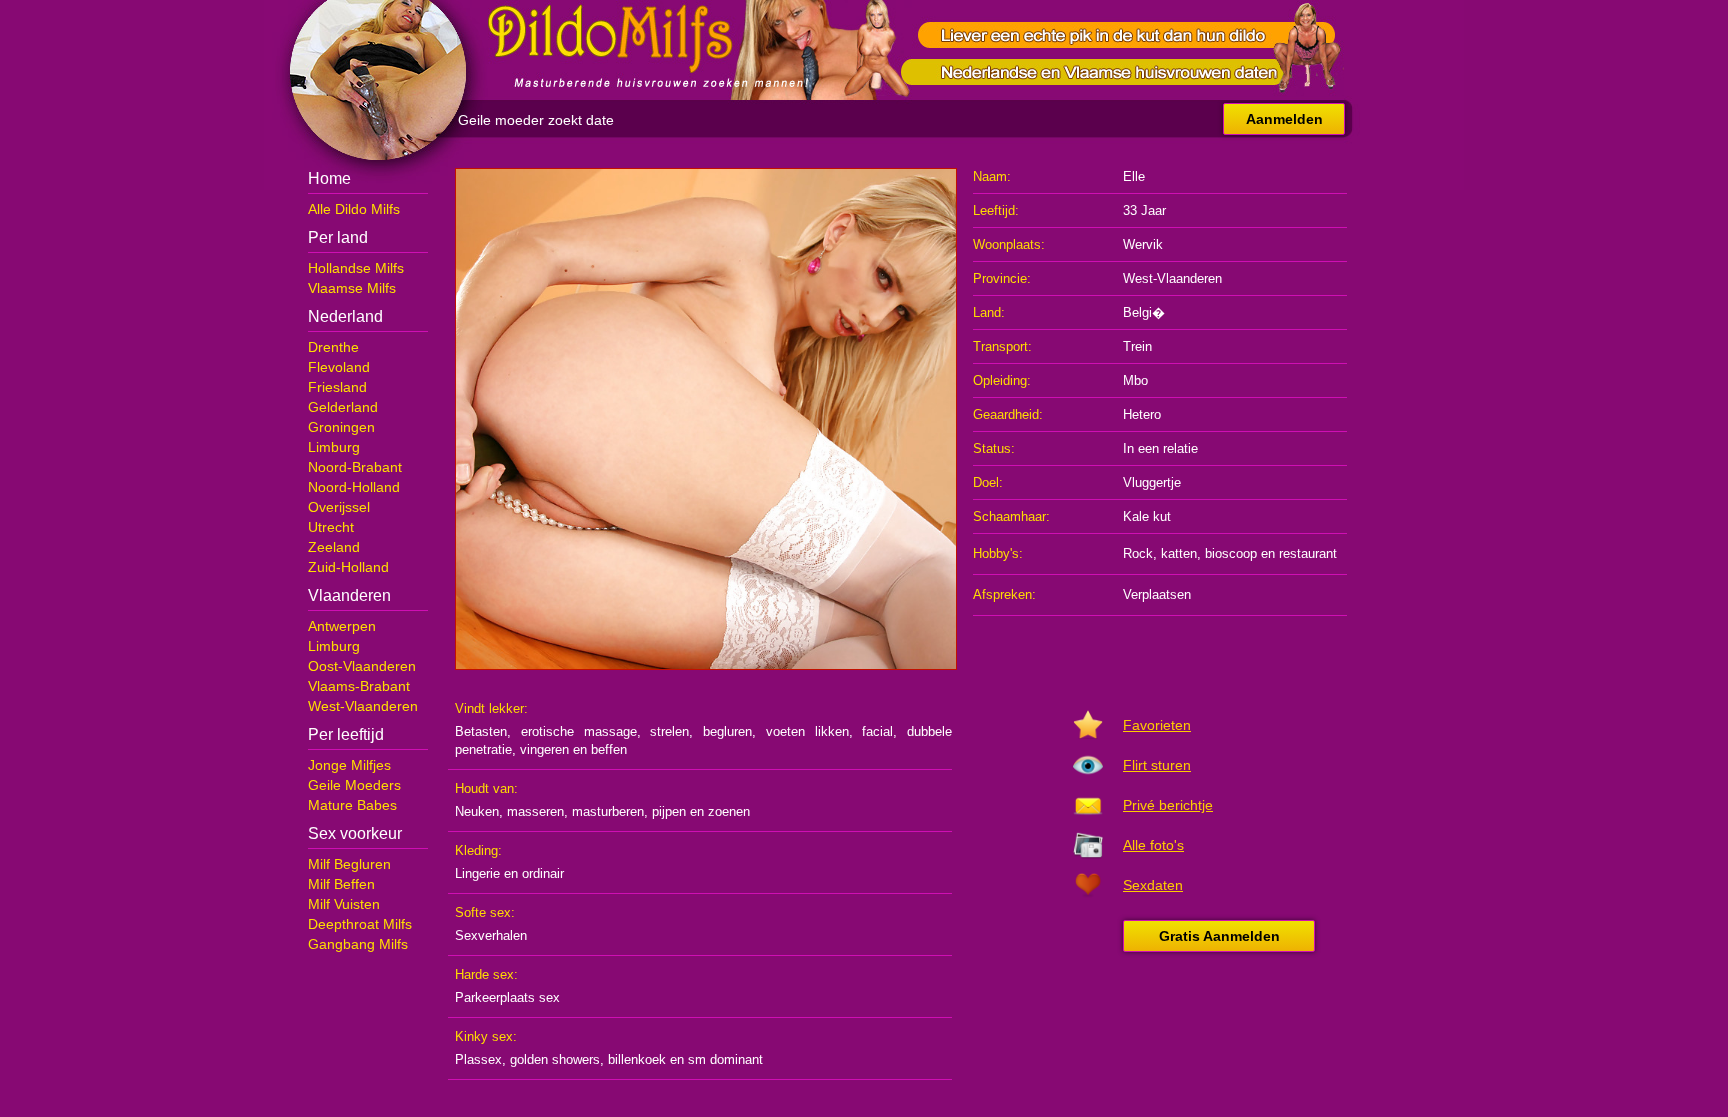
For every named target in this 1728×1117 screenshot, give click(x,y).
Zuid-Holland (348, 567)
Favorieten (1157, 725)
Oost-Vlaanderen (362, 666)
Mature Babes (352, 805)
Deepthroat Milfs (360, 924)
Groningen (341, 427)
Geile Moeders (354, 785)
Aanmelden (1284, 119)
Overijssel (339, 507)
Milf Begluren (349, 864)
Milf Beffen (341, 884)
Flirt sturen (1157, 765)
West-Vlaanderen (363, 706)
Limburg (334, 447)
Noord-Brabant (355, 467)
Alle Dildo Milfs (354, 209)
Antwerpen (342, 626)
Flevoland (339, 367)
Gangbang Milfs (358, 944)
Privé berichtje (1168, 805)
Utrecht (331, 527)
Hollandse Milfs (356, 268)
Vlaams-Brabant (359, 686)
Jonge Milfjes (349, 765)
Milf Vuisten (344, 904)
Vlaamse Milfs (352, 288)
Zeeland (334, 547)
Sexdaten (1153, 885)
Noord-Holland (354, 487)
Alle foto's (1153, 845)
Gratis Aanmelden (1219, 936)
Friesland (337, 387)
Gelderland (343, 407)
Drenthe (333, 347)
